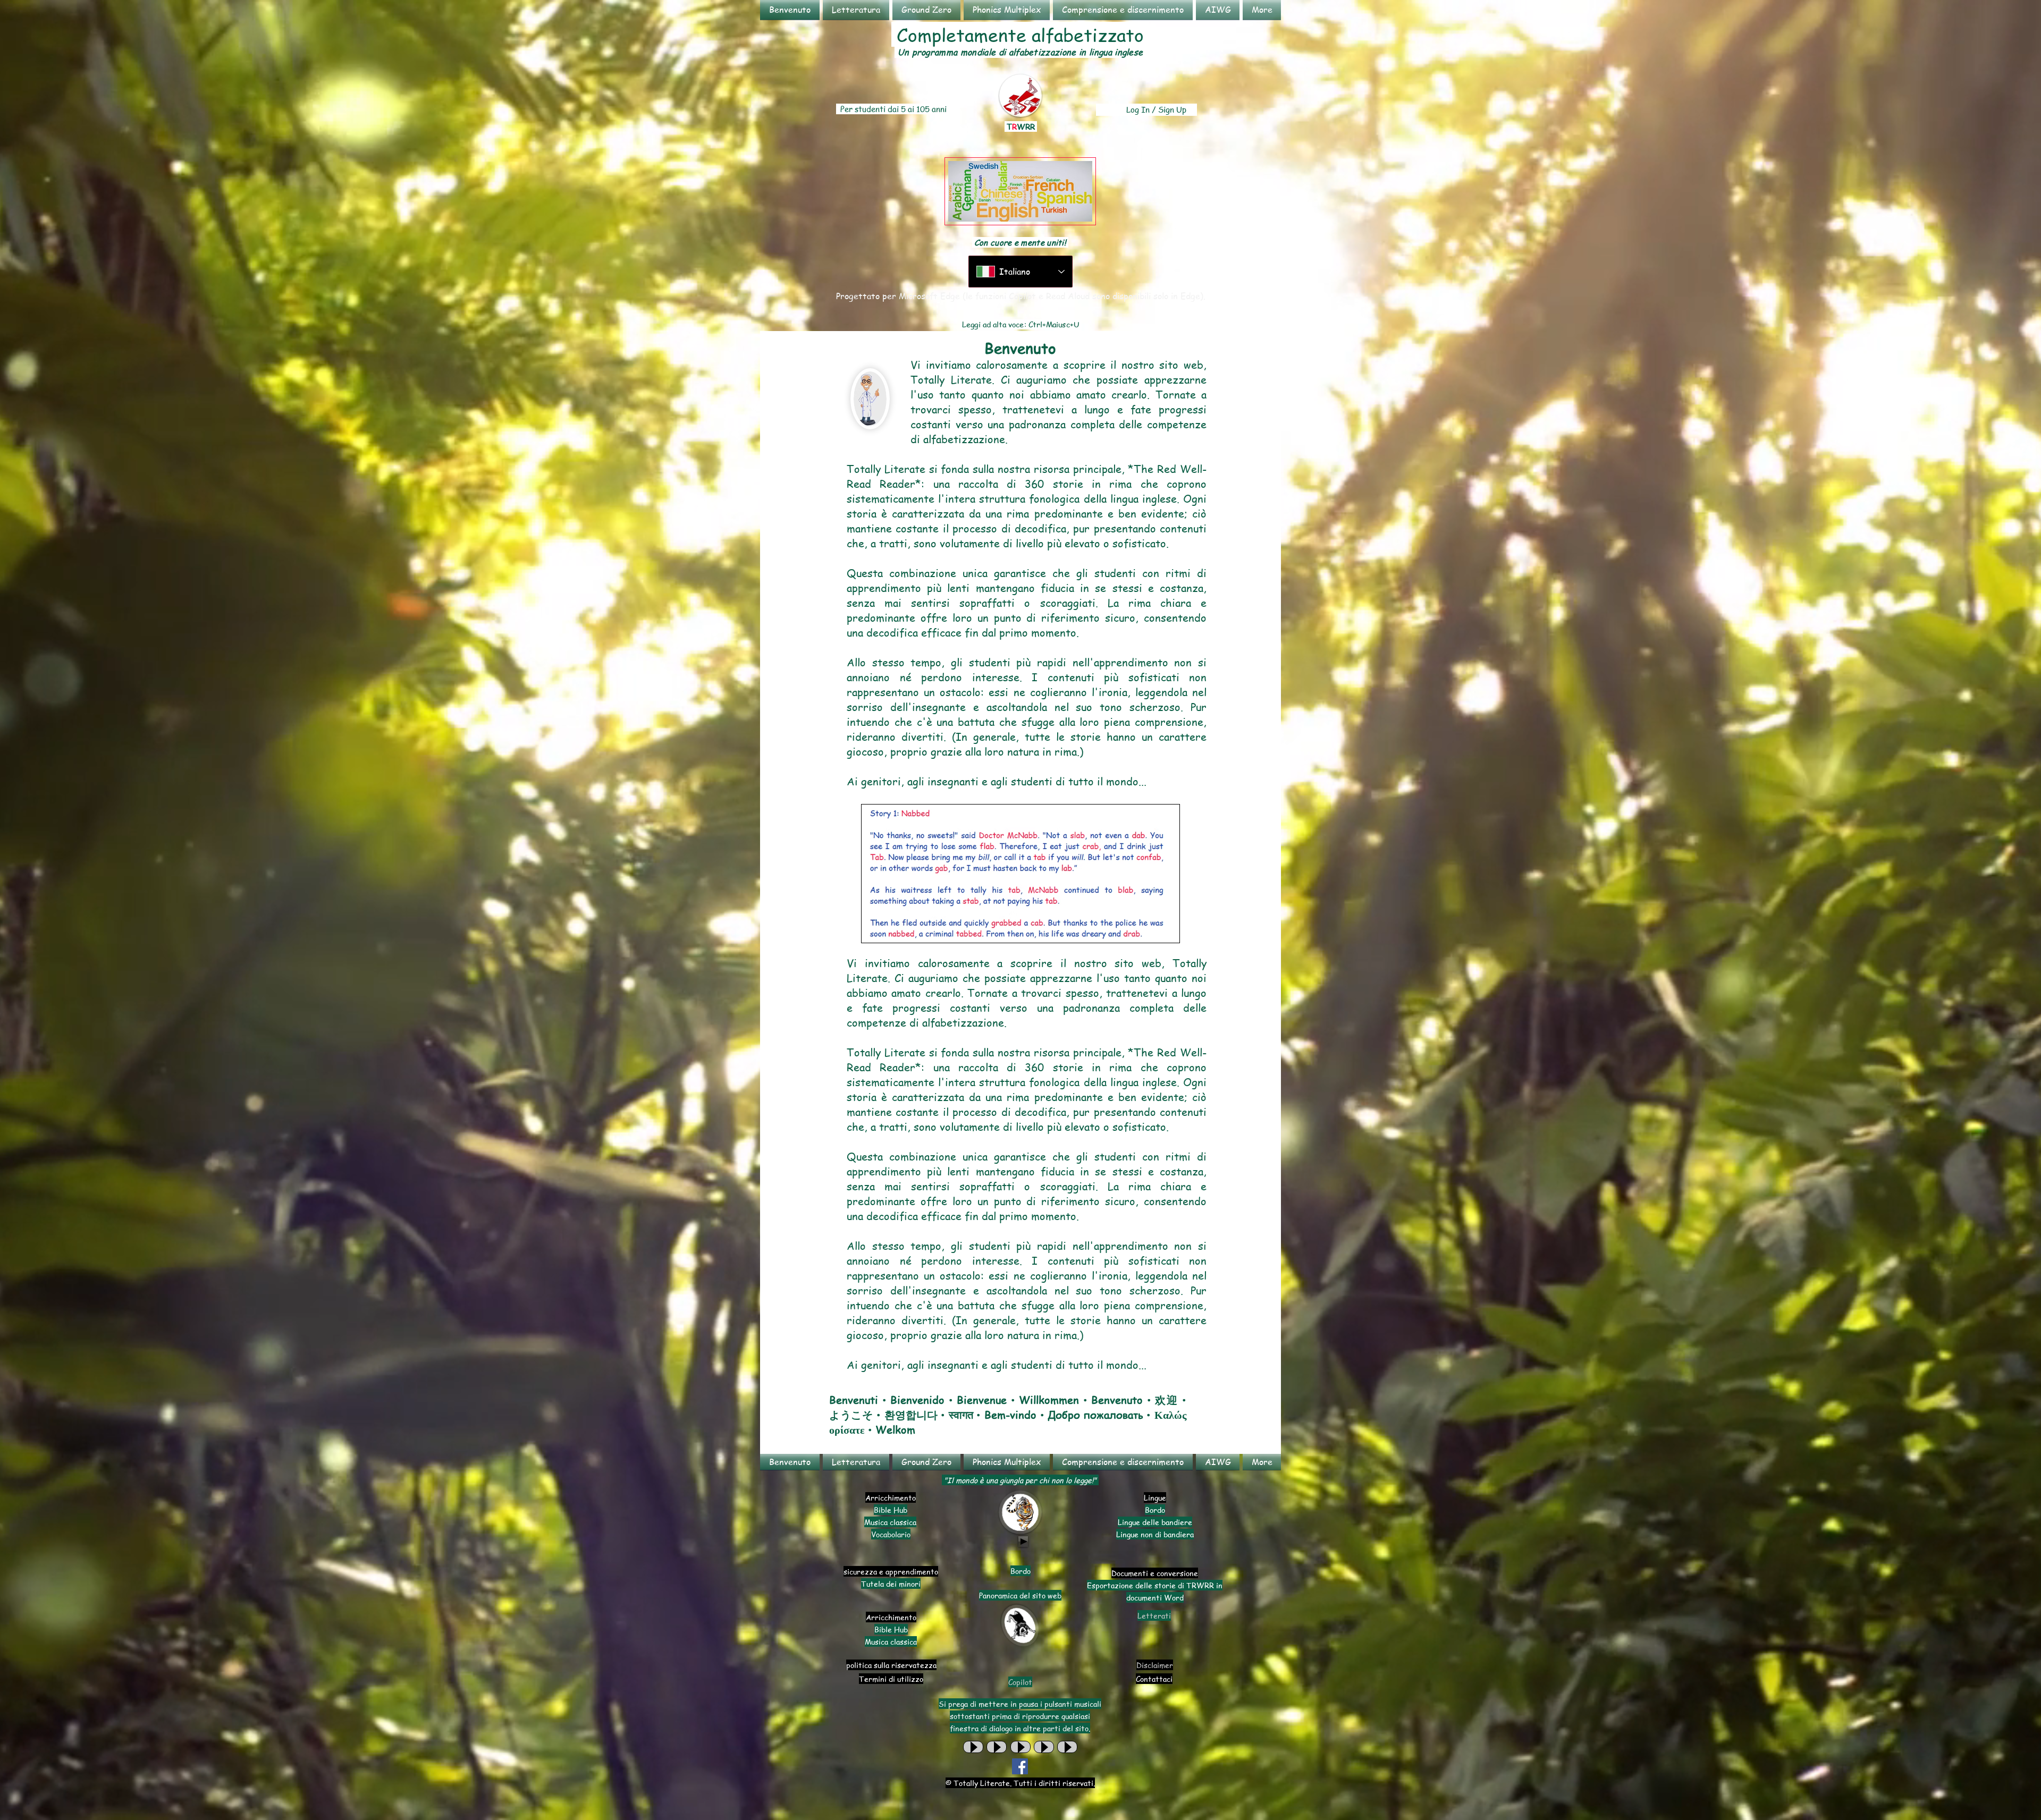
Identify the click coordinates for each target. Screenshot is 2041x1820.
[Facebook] (1020, 1766)
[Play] (1023, 1542)
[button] (856, 10)
